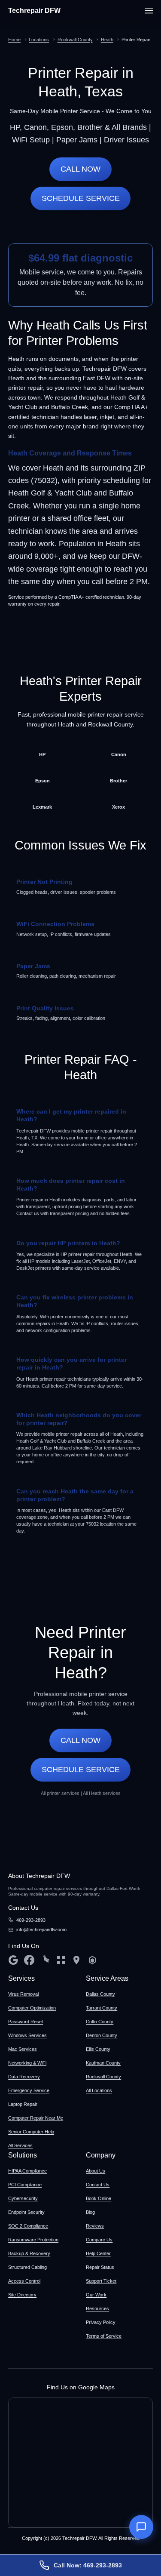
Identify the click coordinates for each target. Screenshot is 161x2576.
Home (14, 40)
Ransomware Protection (33, 2240)
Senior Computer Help (31, 2132)
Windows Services (27, 2035)
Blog (90, 2212)
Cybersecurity (23, 2198)
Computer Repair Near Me (36, 2118)
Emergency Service (29, 2090)
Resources (97, 2308)
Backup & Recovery (29, 2253)
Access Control (24, 2281)
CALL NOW (80, 169)
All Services (20, 2145)
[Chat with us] (141, 2527)
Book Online (99, 2198)
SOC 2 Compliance (28, 2226)
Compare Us (99, 2240)
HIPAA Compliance (27, 2171)
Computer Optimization (32, 2008)
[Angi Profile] (92, 1960)
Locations (39, 40)
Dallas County (100, 1994)
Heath (107, 40)
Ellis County (98, 2049)
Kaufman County (103, 2063)
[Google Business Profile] (13, 1960)
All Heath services (102, 1793)
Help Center (98, 2253)
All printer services (60, 1793)
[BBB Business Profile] (61, 1960)
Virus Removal (23, 1994)
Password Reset (26, 2022)
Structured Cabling (27, 2267)
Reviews (95, 2226)
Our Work (96, 2295)
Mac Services (23, 2049)
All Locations (99, 2090)
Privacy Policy (101, 2322)
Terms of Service (104, 2336)
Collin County (100, 2022)
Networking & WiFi (27, 2063)
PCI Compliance (25, 2185)
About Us (96, 2171)
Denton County (102, 2035)
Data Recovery (24, 2077)
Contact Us (98, 2185)
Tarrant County (102, 2008)
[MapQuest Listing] (76, 1960)
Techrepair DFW (34, 11)
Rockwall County (75, 40)
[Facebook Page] (29, 1960)
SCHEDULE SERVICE (81, 198)
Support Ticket (101, 2281)
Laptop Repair (23, 2104)
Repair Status (100, 2267)
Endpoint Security (26, 2212)
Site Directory (22, 2295)
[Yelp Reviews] (45, 1960)
